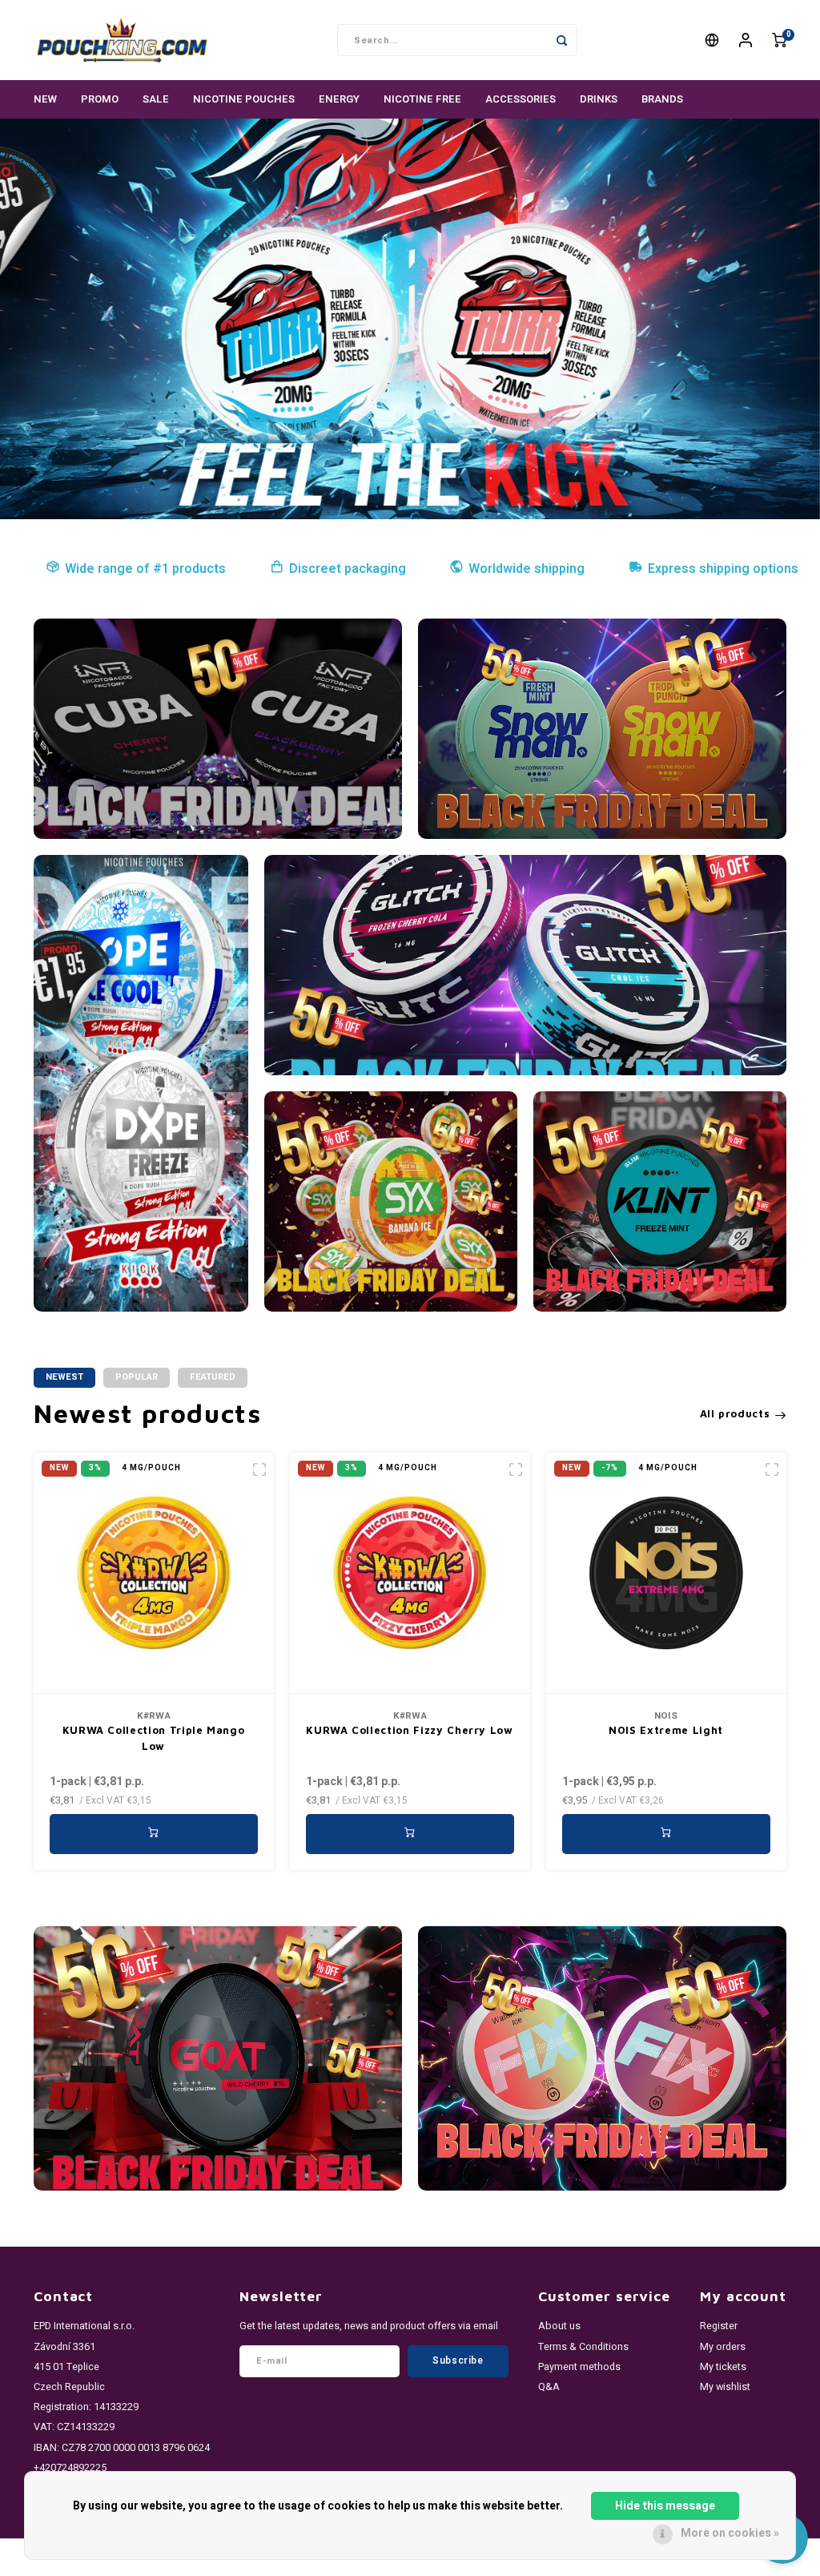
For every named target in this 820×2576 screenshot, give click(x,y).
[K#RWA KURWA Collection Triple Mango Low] (154, 1573)
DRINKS (599, 99)
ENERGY (339, 99)
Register (719, 2326)
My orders (723, 2347)
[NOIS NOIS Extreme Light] (666, 1573)
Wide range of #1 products (145, 569)
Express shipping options (723, 569)
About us (559, 2326)
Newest (64, 1377)
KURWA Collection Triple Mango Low (154, 1738)
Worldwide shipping (527, 569)
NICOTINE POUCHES (244, 99)
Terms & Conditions (583, 2347)
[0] (779, 40)
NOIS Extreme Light (666, 1730)
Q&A (549, 2387)
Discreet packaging (348, 569)
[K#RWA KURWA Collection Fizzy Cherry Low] (410, 1573)
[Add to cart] (154, 1834)
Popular (137, 1377)
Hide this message (665, 2506)
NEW (45, 99)
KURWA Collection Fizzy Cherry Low (409, 1730)
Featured (213, 1377)
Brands (662, 99)
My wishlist (725, 2387)
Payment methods (579, 2367)
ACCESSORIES (521, 99)
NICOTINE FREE (422, 99)
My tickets (723, 2367)
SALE (156, 99)
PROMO (100, 99)
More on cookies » (730, 2533)
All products (735, 1413)
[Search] (561, 40)
